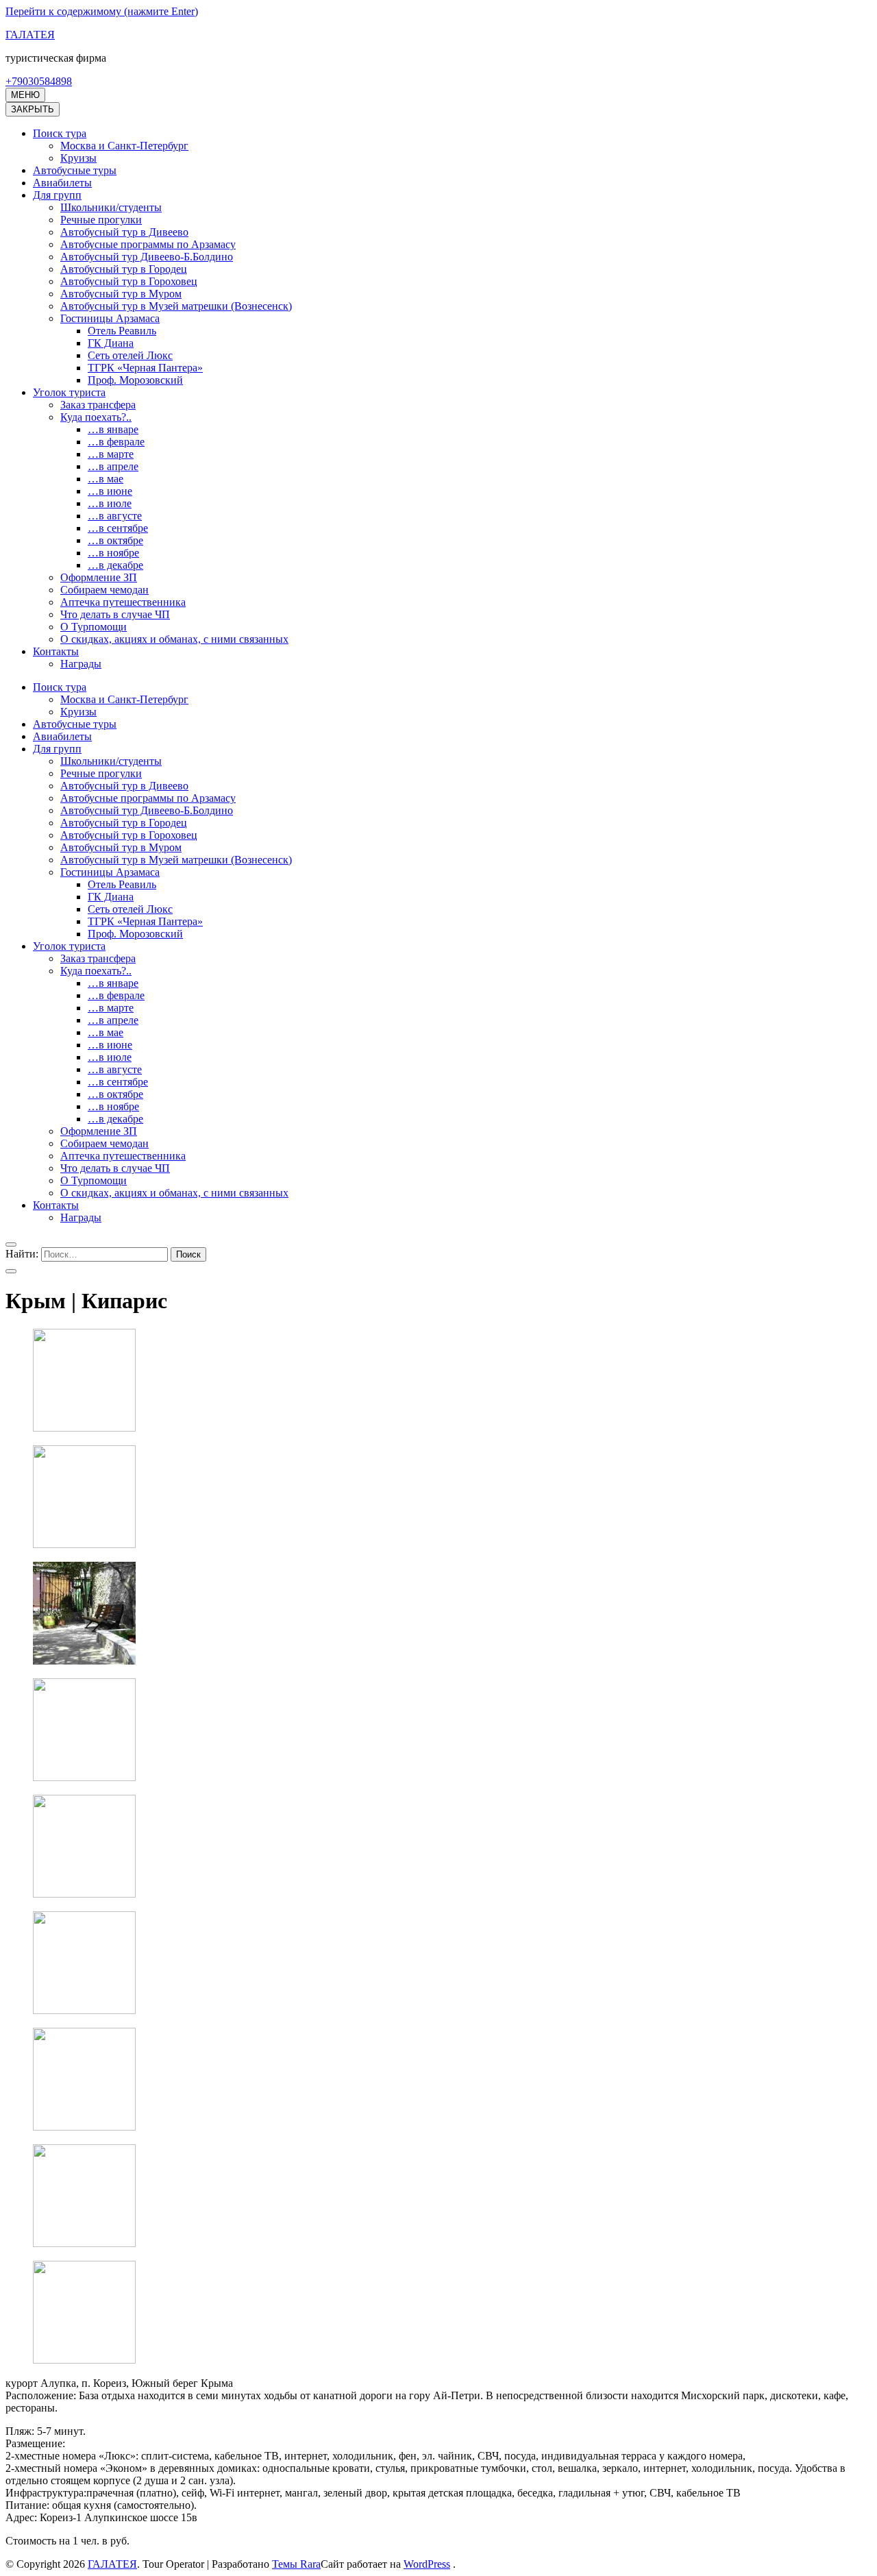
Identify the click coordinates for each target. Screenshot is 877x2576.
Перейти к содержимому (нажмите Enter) (102, 11)
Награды (81, 664)
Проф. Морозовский (135, 380)
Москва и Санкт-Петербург (124, 146)
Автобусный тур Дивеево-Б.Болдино (147, 257)
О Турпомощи (94, 627)
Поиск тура (60, 133)
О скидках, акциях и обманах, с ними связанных (174, 639)
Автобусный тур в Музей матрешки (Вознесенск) (176, 306)
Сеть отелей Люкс (130, 355)
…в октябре (115, 540)
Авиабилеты (62, 183)
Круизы (78, 158)
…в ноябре (113, 553)
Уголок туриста (69, 392)
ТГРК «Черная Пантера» (145, 368)
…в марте (111, 454)
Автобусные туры (75, 170)
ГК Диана (111, 343)
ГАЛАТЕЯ (30, 35)
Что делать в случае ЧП (115, 614)
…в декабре (115, 565)
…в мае (106, 479)
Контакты (56, 651)
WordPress (427, 2564)
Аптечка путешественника (123, 602)
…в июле (110, 503)
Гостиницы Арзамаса (110, 318)
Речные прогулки (101, 220)
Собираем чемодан (104, 590)
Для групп (57, 195)
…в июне (110, 491)
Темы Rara (296, 2564)
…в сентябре (118, 528)
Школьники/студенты (111, 207)
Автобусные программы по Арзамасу (148, 244)
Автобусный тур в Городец (124, 269)
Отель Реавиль (122, 331)
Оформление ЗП (99, 577)
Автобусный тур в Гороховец (129, 281)
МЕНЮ (25, 95)
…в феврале (116, 442)
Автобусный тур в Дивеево (124, 232)
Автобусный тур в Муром (121, 294)
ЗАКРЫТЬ (33, 109)
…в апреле (113, 466)
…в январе (113, 429)
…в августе (115, 516)
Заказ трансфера (98, 405)
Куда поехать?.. (96, 417)
